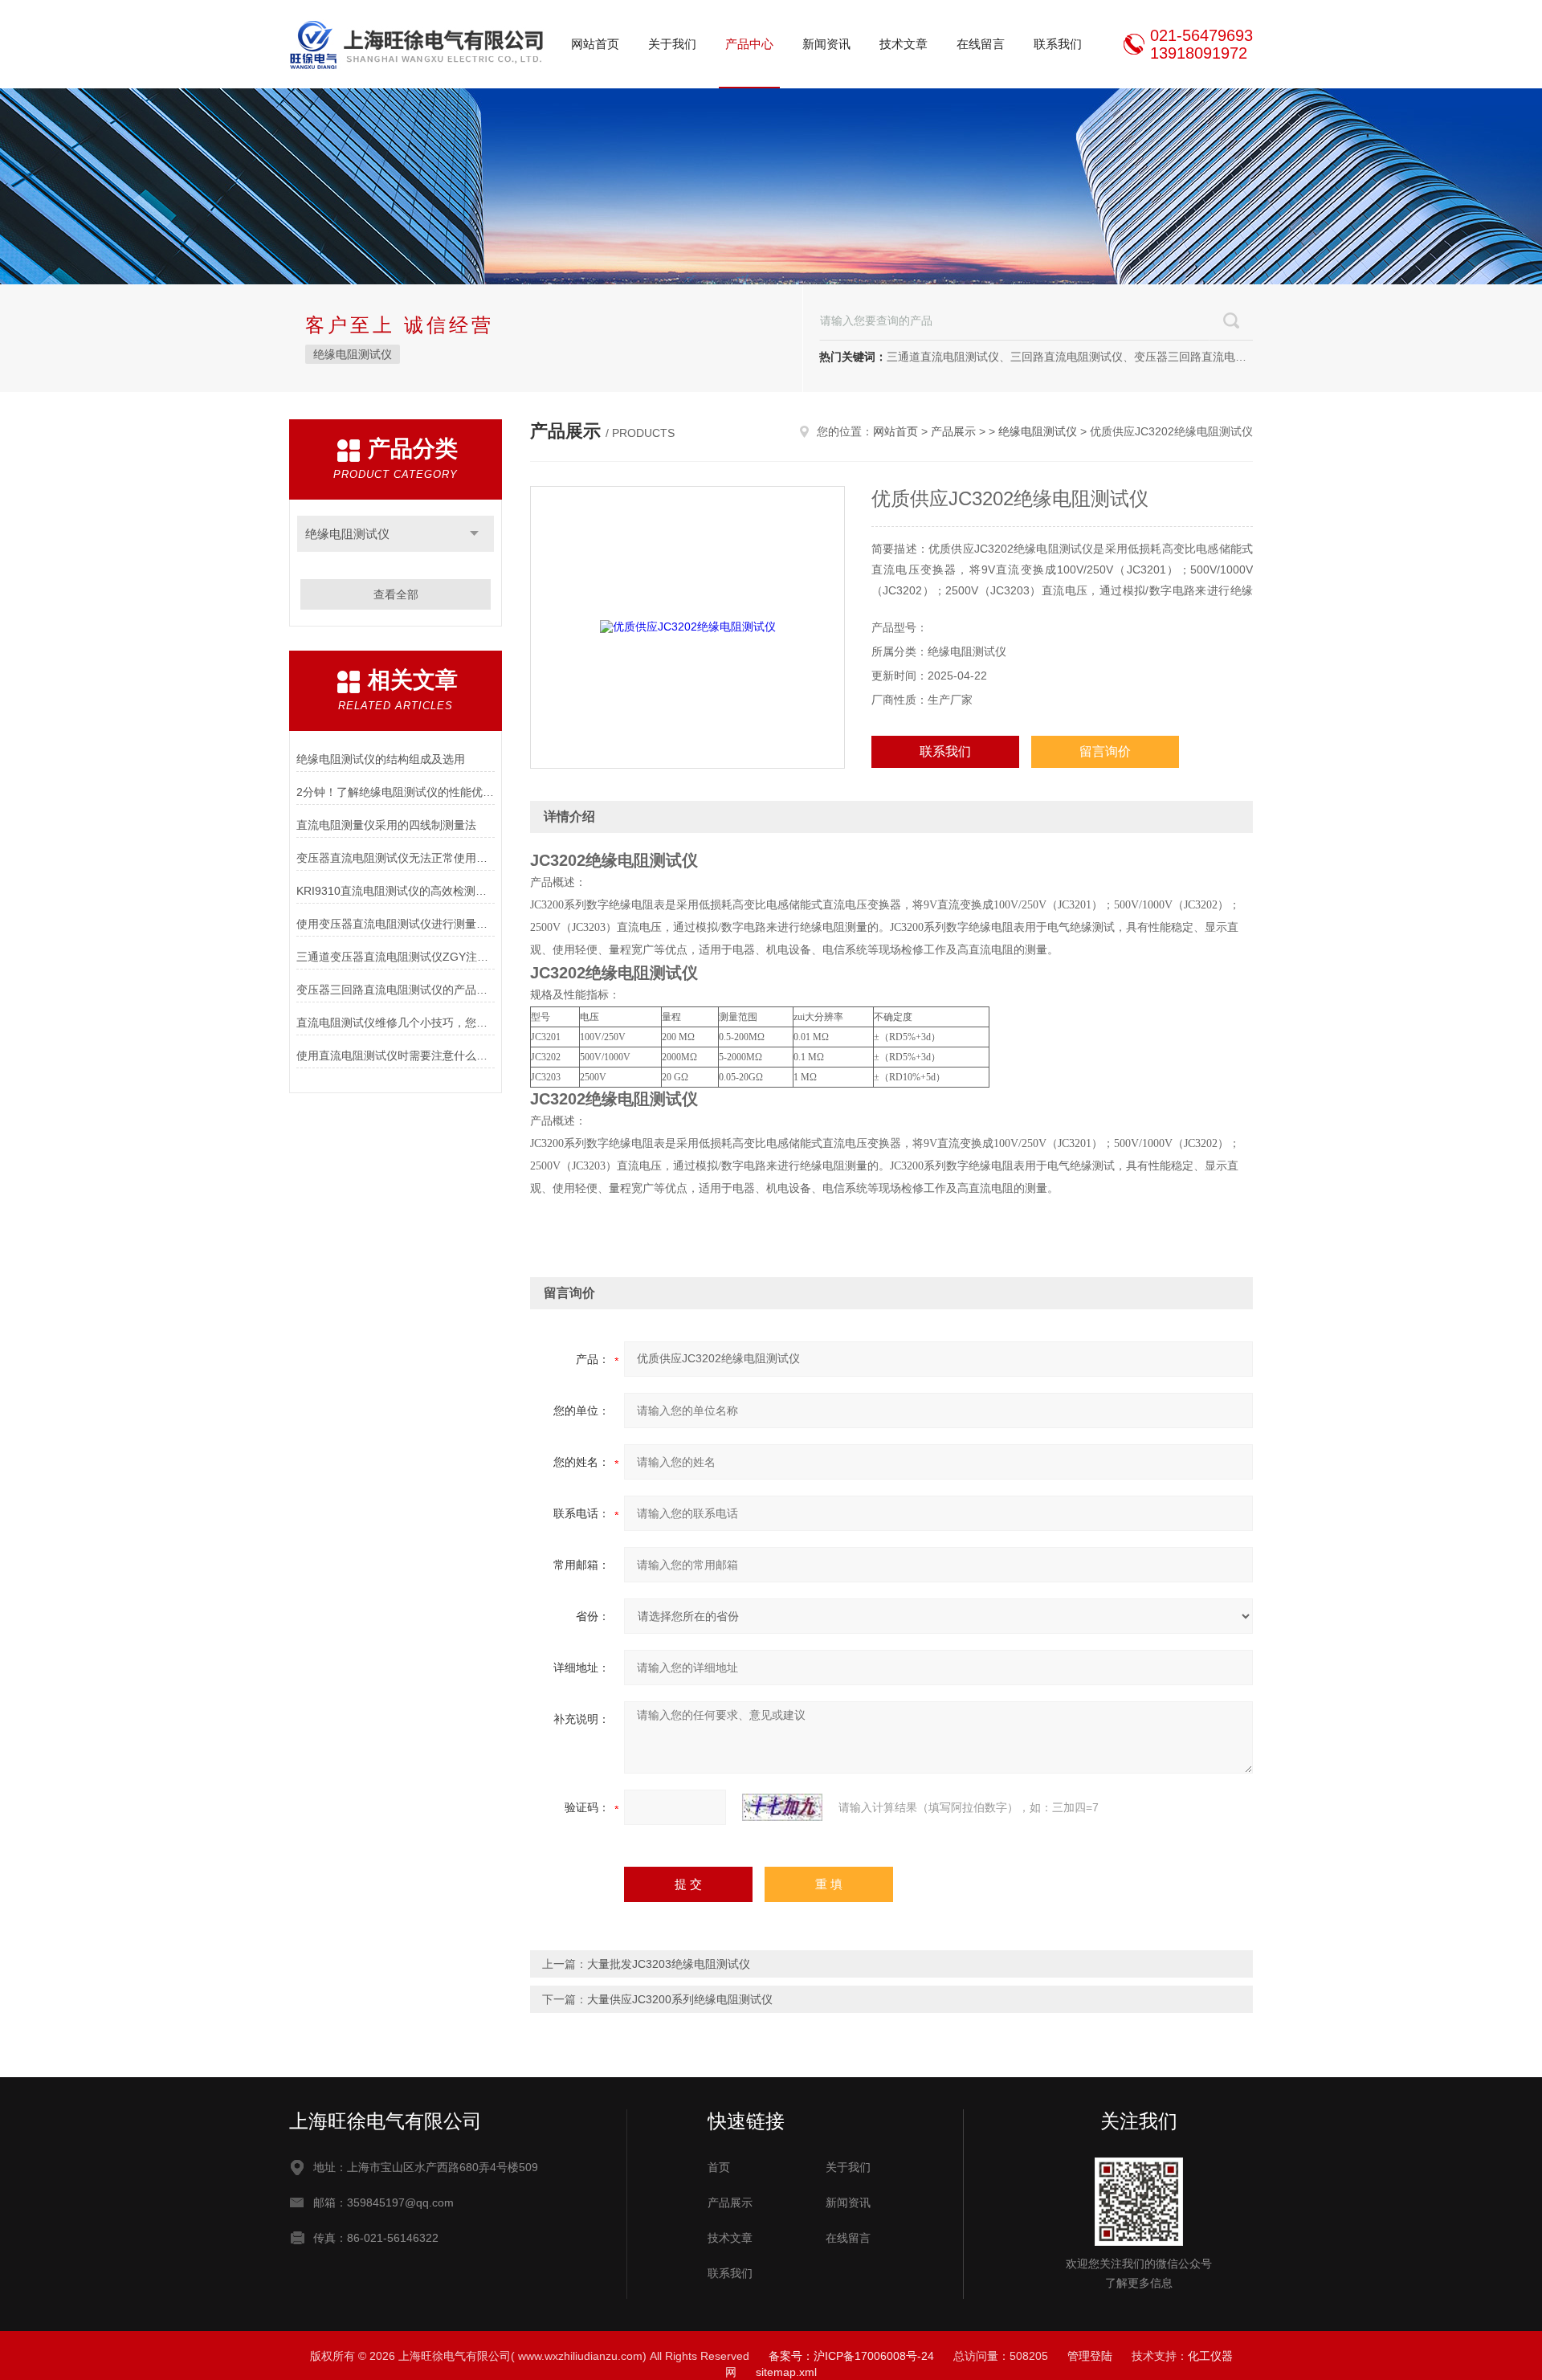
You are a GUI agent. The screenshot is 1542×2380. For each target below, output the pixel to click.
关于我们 (672, 44)
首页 (719, 2167)
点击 (474, 534)
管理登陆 (1090, 2356)
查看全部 (396, 594)
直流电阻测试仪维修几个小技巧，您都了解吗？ (396, 1023)
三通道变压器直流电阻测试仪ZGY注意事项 (396, 957)
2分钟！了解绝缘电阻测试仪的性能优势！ (396, 792)
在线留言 (981, 44)
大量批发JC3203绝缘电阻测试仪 (669, 1964)
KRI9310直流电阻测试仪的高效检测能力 (396, 891)
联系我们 (1058, 44)
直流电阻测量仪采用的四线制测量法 (386, 825)
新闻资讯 (826, 44)
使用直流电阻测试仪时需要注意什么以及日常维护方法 (396, 1055)
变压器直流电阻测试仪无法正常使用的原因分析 (396, 858)
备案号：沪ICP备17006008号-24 (851, 2356)
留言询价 (1105, 751)
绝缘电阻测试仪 (353, 354)
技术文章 (904, 44)
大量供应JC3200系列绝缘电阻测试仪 (680, 1999)
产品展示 (953, 431)
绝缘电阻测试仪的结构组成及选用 (381, 759)
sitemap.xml (786, 2372)
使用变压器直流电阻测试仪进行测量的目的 (396, 924)
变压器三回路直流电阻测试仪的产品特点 (396, 990)
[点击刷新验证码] (782, 1807)
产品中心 (749, 44)
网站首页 (595, 44)
